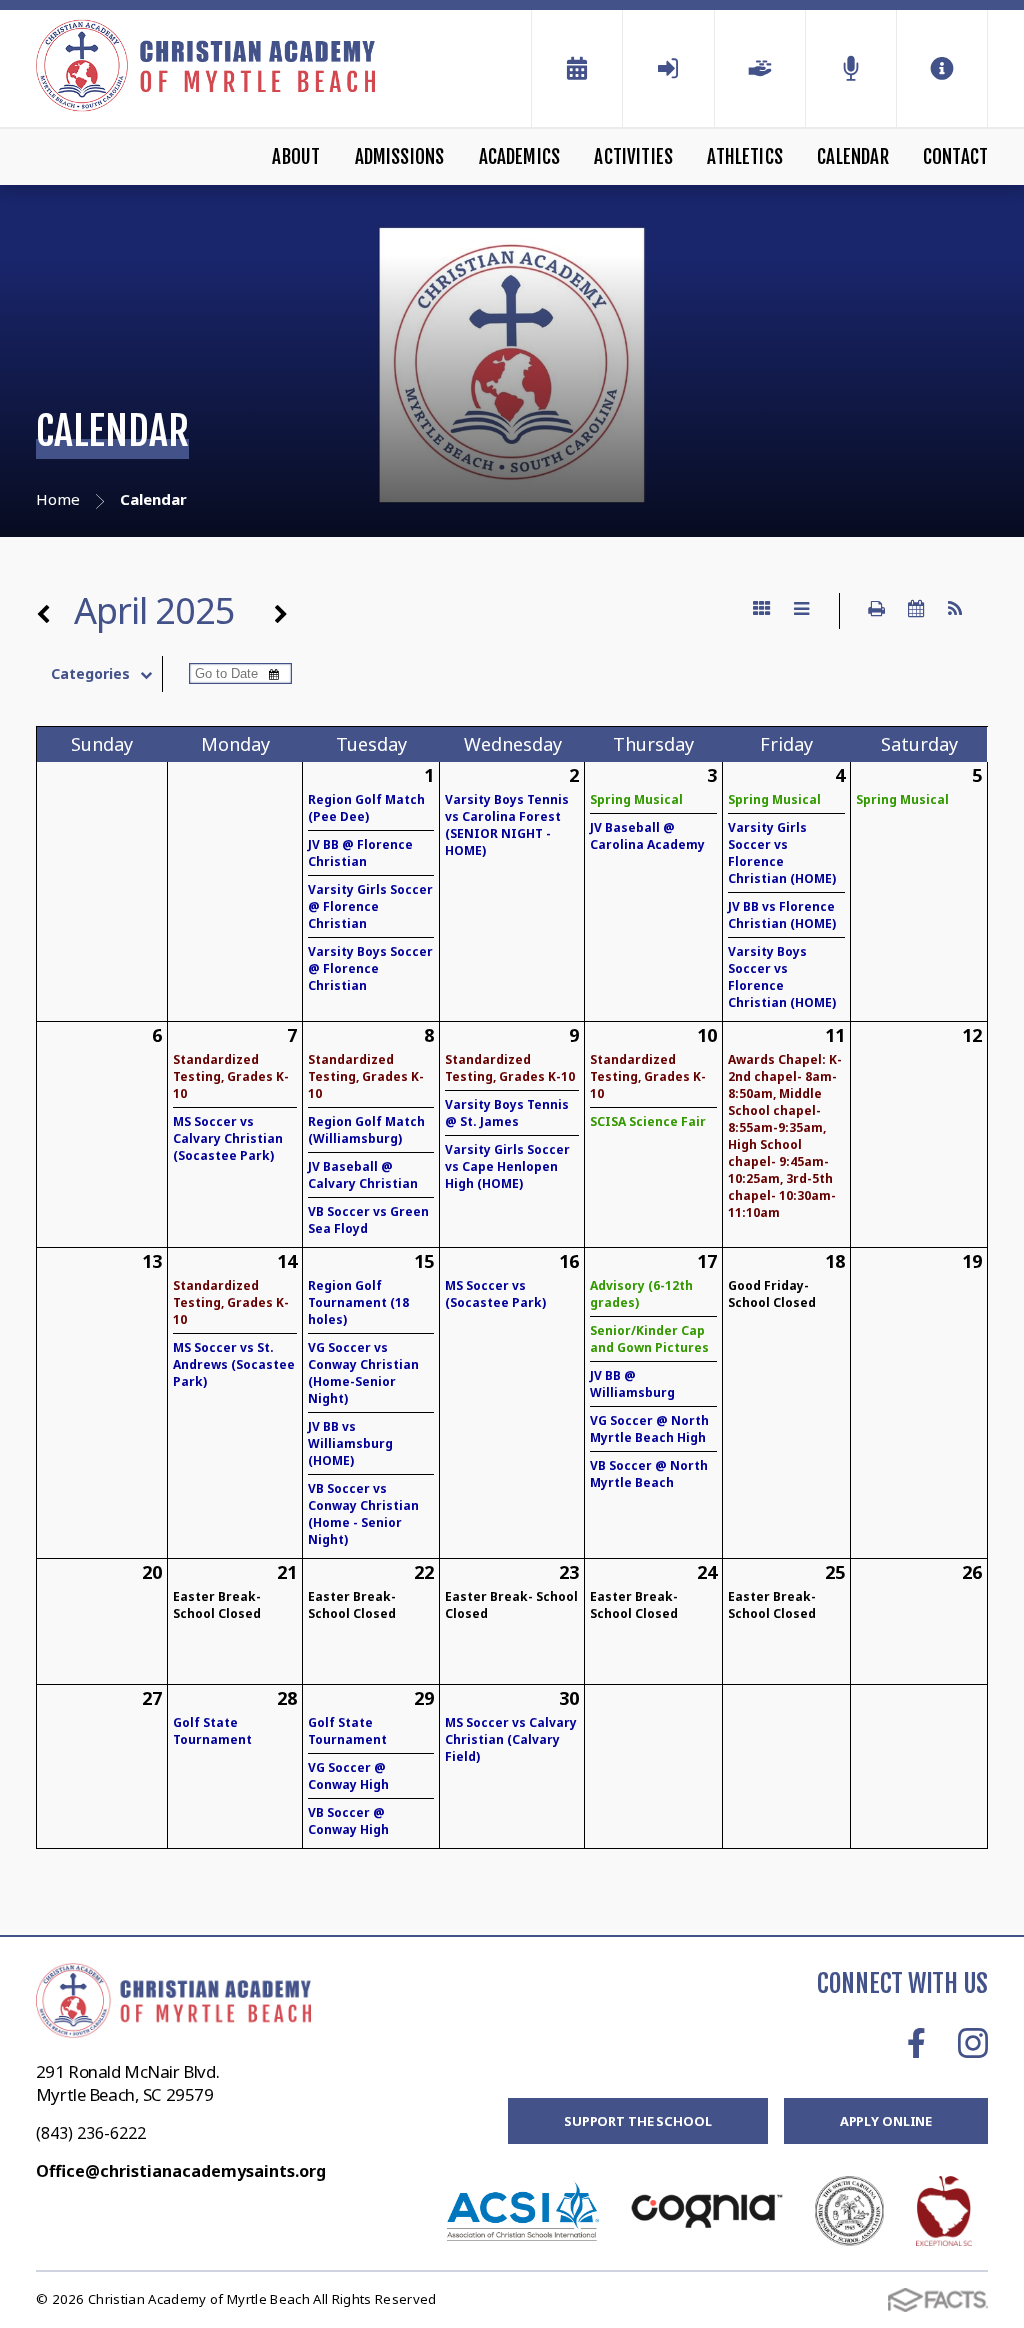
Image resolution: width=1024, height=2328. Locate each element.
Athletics (745, 157)
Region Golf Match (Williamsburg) (366, 1130)
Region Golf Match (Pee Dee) (366, 808)
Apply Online (886, 2121)
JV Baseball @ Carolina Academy (647, 836)
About (296, 157)
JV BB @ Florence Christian (360, 853)
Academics (520, 157)
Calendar (853, 157)
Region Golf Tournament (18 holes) (358, 1302)
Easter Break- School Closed (217, 1605)
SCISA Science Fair (648, 1121)
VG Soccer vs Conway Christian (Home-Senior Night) (363, 1373)
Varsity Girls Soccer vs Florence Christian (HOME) (782, 853)
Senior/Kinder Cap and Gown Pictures (649, 1339)
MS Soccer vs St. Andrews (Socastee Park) (234, 1364)
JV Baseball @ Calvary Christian (363, 1175)
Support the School (638, 2121)
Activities (633, 157)
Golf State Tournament (212, 1731)
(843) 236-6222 (91, 2133)
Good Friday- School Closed (772, 1294)
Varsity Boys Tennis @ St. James (507, 1113)
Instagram (973, 2043)
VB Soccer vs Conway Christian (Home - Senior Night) (363, 1514)
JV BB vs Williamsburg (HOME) (350, 1443)
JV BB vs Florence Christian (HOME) (782, 915)
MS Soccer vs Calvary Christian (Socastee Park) (228, 1138)
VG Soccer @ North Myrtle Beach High (649, 1429)
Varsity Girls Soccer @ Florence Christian (370, 906)
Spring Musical (636, 799)
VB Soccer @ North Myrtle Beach (649, 1474)
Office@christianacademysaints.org (181, 2171)
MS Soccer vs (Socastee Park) (495, 1294)
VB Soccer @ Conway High (348, 1821)
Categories (90, 674)
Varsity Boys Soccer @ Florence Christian (370, 968)
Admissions (400, 157)
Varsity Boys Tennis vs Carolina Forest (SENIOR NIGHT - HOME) (507, 825)
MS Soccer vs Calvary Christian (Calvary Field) (511, 1739)
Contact (955, 157)
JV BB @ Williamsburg (632, 1384)
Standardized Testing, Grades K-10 (231, 1076)
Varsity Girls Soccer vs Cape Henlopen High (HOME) (507, 1166)
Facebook (916, 2043)
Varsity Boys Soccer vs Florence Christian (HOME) (782, 977)
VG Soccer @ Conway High (348, 1776)
